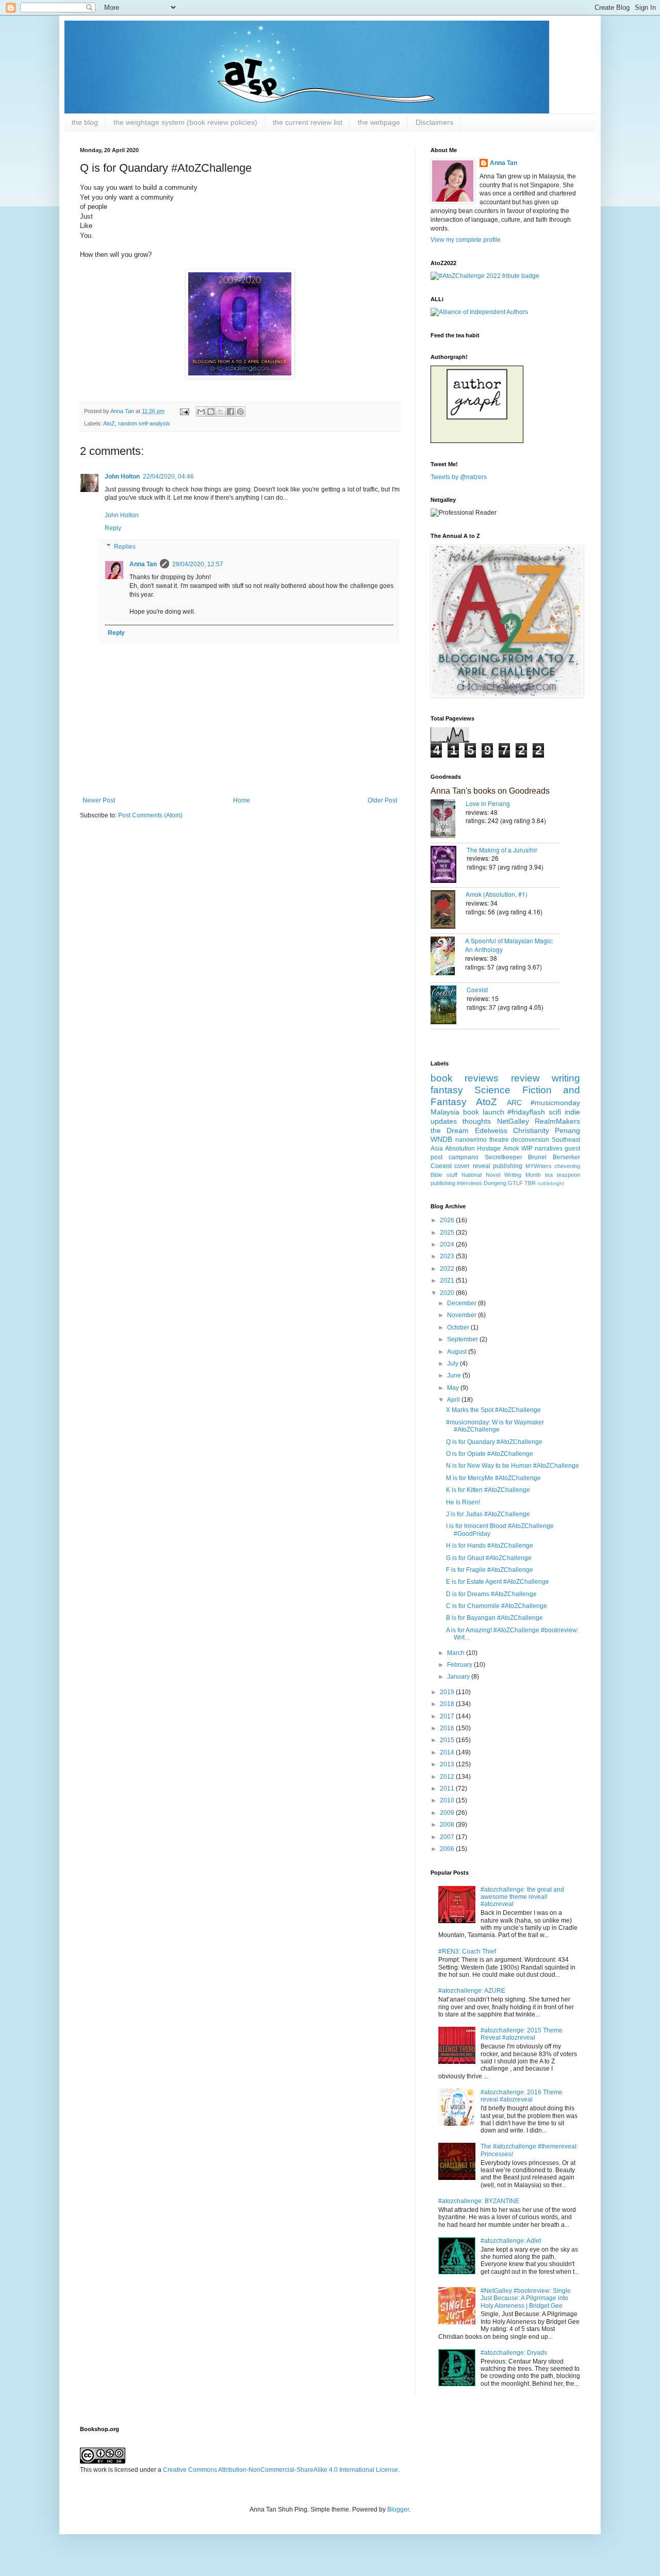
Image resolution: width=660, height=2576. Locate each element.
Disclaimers (434, 122)
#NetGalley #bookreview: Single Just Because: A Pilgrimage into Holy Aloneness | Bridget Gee (526, 2298)
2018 (448, 1704)
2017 (448, 1716)
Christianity (531, 1130)
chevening (567, 1166)
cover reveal (472, 1166)
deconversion (530, 1140)
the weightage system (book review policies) (185, 122)
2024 (448, 1244)
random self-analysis (144, 423)
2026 (448, 1220)
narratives (549, 1148)
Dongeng (495, 1183)
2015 (448, 1740)
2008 (448, 1825)
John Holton (122, 477)
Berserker (566, 1157)
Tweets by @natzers (459, 477)
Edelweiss (491, 1130)
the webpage (379, 122)
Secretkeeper (504, 1157)
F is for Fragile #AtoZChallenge (490, 1570)
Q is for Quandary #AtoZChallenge (494, 1442)
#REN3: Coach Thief (467, 1951)
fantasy (447, 1090)
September (463, 1339)
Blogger (398, 2509)
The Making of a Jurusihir (502, 850)
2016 (448, 1728)
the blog (85, 122)
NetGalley (513, 1121)
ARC (514, 1103)
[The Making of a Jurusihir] (449, 865)
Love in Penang (488, 803)
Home (242, 800)
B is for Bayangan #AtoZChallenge (494, 1618)
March (457, 1653)
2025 (448, 1233)
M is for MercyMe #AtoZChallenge (493, 1478)
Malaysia (445, 1112)
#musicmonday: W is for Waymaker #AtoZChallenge (495, 1426)
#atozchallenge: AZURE (472, 1991)
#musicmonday (555, 1103)
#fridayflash (526, 1112)
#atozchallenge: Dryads (514, 2353)
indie (572, 1112)
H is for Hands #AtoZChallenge (490, 1546)
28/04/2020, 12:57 (198, 564)
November (463, 1315)
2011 (448, 1789)
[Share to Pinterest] (240, 412)
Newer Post (99, 800)
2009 (448, 1813)
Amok (511, 1148)
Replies (125, 547)
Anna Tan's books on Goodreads (490, 791)
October (459, 1327)
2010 (448, 1800)
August (458, 1352)
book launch (484, 1112)
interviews (469, 1183)
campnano (464, 1157)
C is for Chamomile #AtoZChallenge (497, 1606)
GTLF (515, 1183)
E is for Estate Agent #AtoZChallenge (498, 1582)
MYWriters (539, 1166)
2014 (448, 1752)
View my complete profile (466, 240)
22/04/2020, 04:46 (168, 477)
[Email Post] (184, 411)
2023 (448, 1256)
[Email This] (201, 412)
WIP (527, 1148)
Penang (567, 1130)
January (459, 1677)
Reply (113, 528)
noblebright (551, 1183)
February (460, 1665)
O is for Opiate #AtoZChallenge (490, 1454)
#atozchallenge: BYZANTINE (479, 2201)
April (454, 1400)
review (525, 1078)
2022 (448, 1269)
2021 (448, 1281)
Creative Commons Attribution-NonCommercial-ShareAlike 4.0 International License (280, 2470)
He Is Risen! (463, 1502)
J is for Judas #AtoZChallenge (488, 1514)
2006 (448, 1849)
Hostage (489, 1148)
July (453, 1364)
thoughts (477, 1121)
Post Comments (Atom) (150, 815)
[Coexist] (449, 1006)
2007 (448, 1837)
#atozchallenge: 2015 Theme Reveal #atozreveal (522, 2034)
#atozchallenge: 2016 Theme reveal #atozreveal (522, 2096)
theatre (499, 1140)
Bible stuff (444, 1175)
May (454, 1388)
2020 (448, 1293)
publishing (508, 1166)
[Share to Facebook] (230, 412)
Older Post (382, 800)
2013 (448, 1764)
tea (549, 1175)
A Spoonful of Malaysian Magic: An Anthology (509, 945)
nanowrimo (471, 1140)
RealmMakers (557, 1121)
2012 (448, 1777)
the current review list (308, 122)
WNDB (441, 1139)
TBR (530, 1183)
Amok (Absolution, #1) (497, 894)
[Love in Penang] (448, 820)
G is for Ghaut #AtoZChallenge (489, 1558)
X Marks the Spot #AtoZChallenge (493, 1410)
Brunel (537, 1157)
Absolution (460, 1148)
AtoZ (109, 423)
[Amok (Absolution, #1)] (448, 910)
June (455, 1375)
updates (444, 1121)
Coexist (477, 989)
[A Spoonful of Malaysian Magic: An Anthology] (448, 957)
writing (566, 1078)
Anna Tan (143, 564)
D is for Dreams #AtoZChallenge (491, 1594)
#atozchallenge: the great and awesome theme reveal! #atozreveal (522, 1897)
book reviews (465, 1078)
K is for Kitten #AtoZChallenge (488, 1490)
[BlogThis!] (211, 412)
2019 (448, 1692)
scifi (555, 1112)
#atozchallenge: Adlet (511, 2241)
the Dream (450, 1130)
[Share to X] (221, 412)
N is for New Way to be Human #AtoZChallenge (513, 1466)
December (463, 1303)
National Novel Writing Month (501, 1175)
